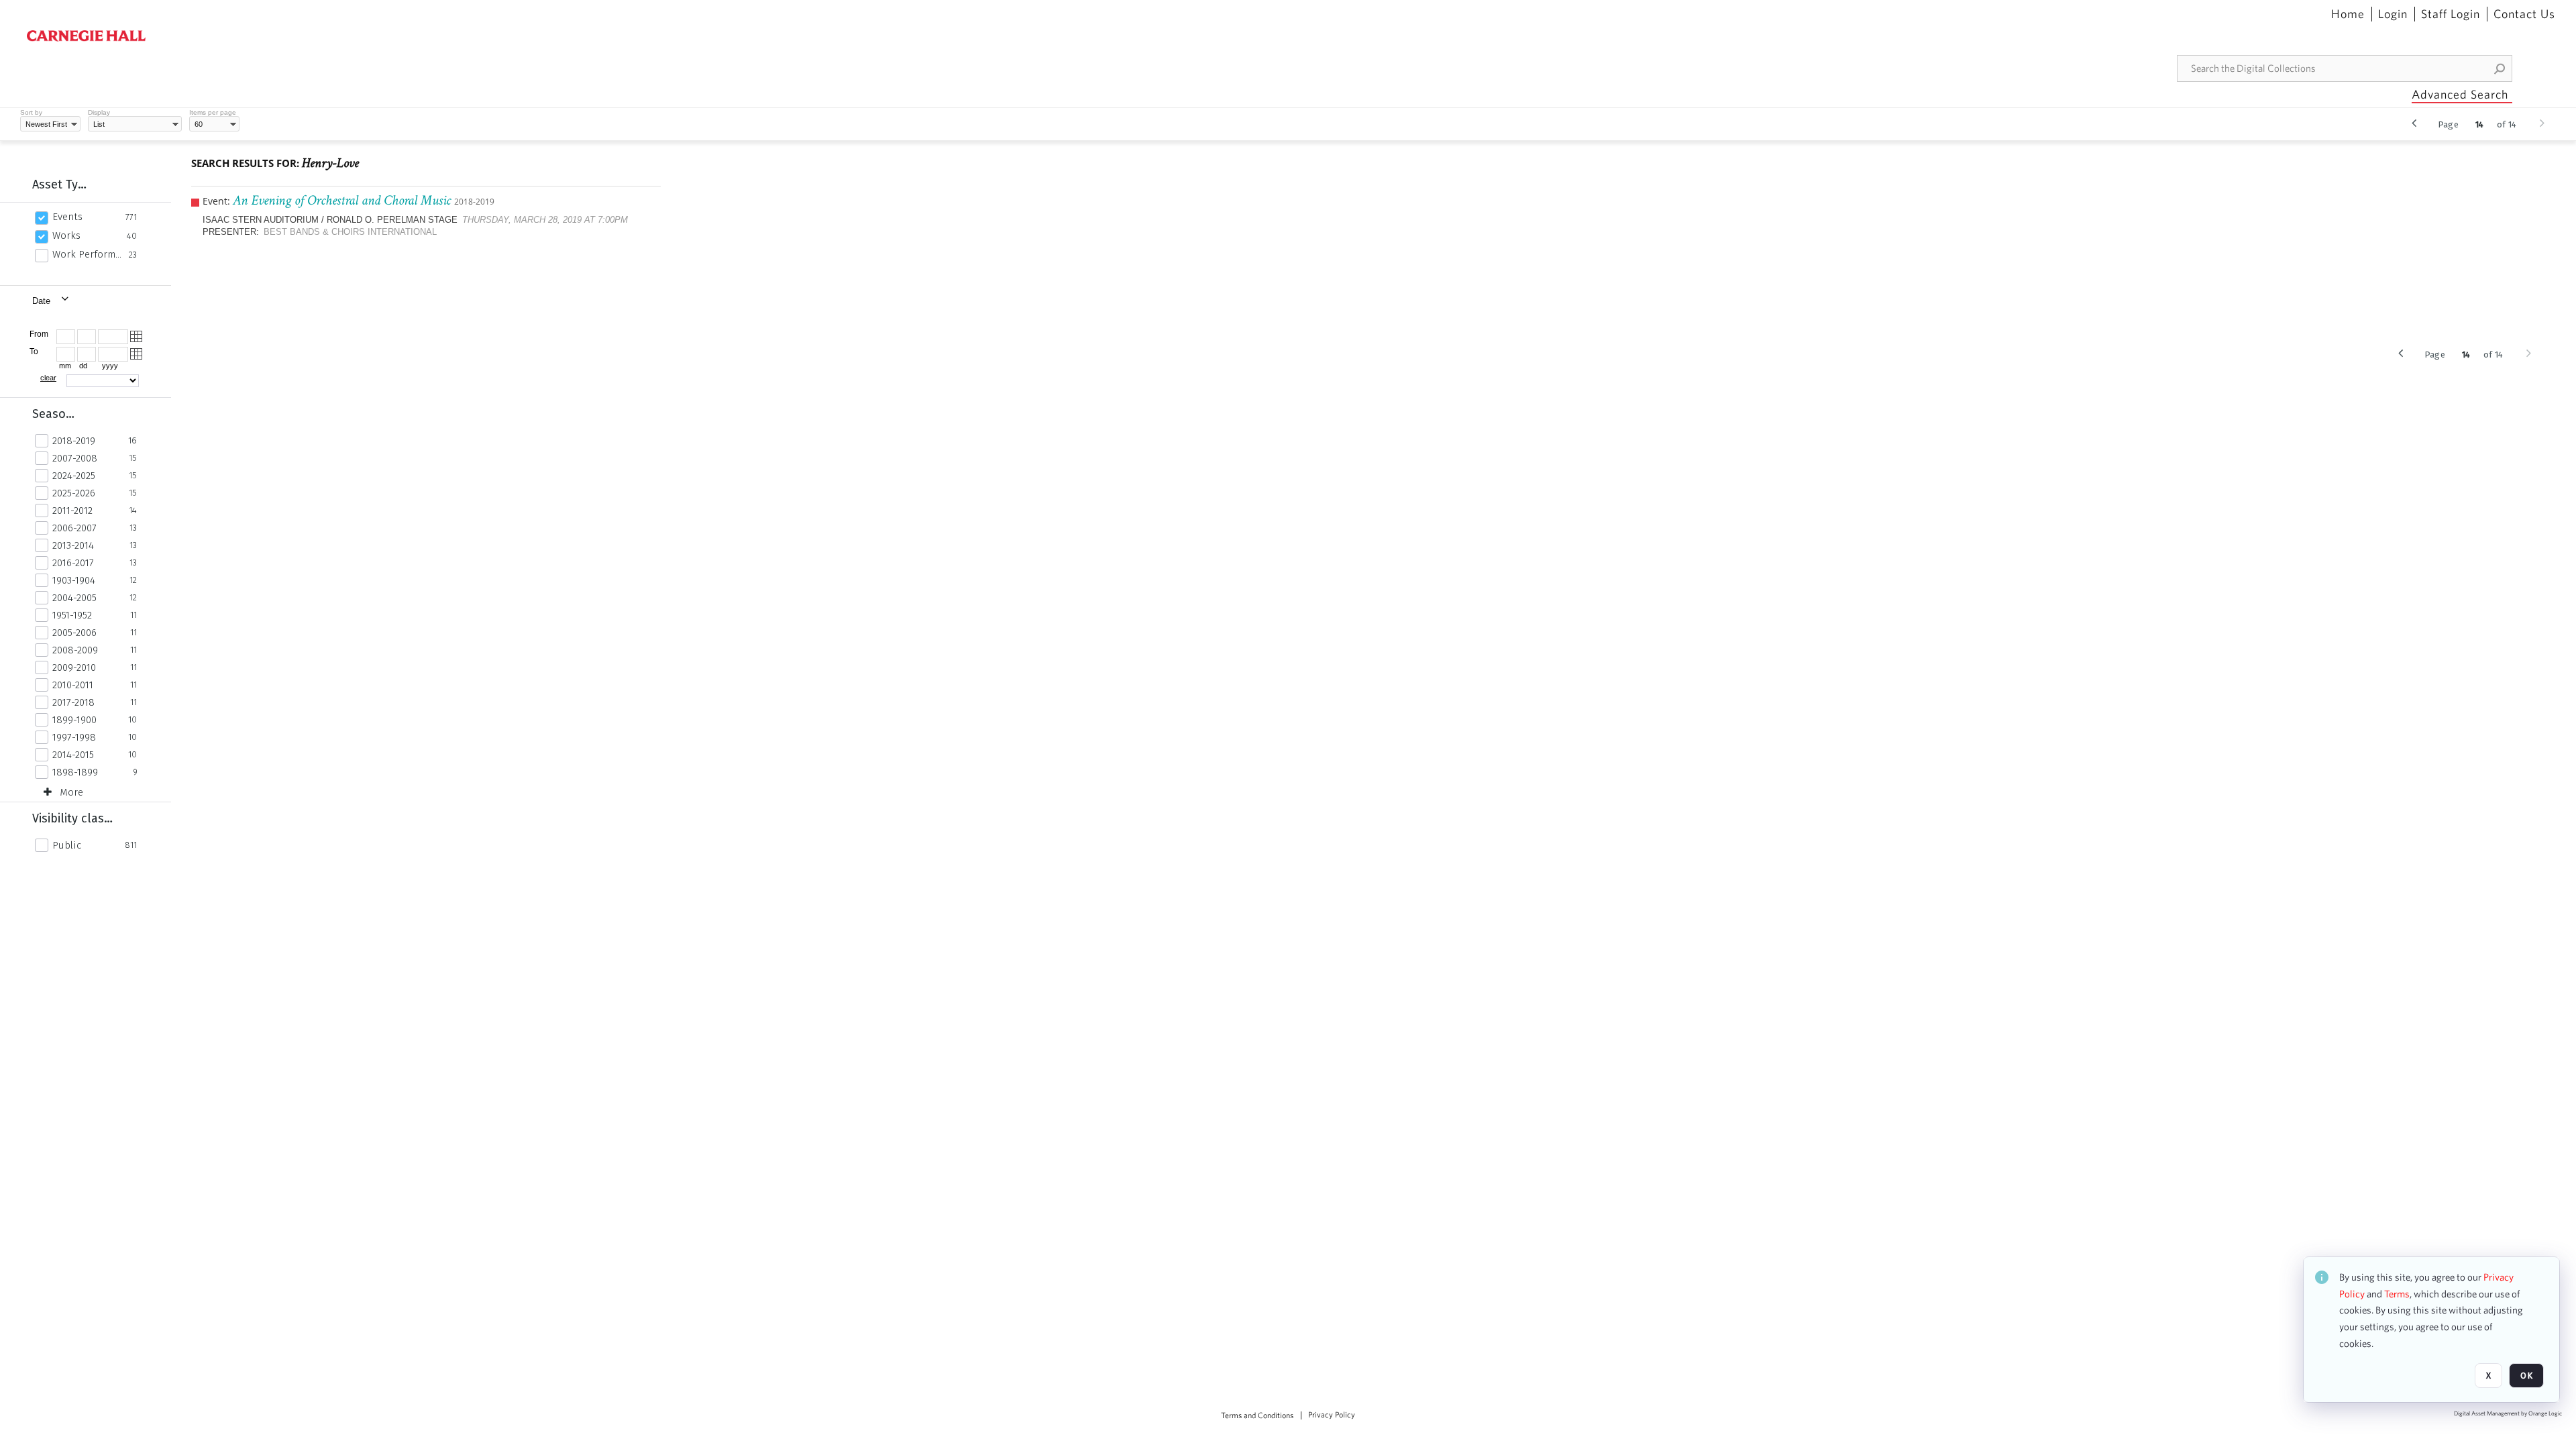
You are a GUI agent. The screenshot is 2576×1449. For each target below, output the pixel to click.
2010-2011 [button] (73, 685)
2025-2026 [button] (74, 493)
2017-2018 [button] (73, 702)
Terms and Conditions (1257, 1415)
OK (2526, 1376)
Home (2348, 14)
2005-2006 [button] (74, 633)
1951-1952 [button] (72, 615)
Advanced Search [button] (2460, 94)
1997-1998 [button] (74, 737)
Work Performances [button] (87, 254)
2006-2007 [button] (74, 528)
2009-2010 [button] (74, 667)
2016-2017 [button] (73, 563)
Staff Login (2451, 14)
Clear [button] (48, 378)
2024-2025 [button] (74, 476)
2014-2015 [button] (73, 755)
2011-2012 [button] (72, 511)
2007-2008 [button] (75, 458)
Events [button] (67, 217)
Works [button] (66, 235)
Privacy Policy (1332, 1415)
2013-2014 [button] (73, 545)
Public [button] (67, 845)
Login (2393, 14)
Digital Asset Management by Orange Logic (2508, 1414)
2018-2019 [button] (74, 441)
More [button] (71, 792)
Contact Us (2524, 14)
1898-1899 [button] (75, 772)
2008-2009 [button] (75, 650)
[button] (2500, 68)
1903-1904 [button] (74, 580)
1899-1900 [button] (74, 720)
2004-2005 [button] (74, 598)
